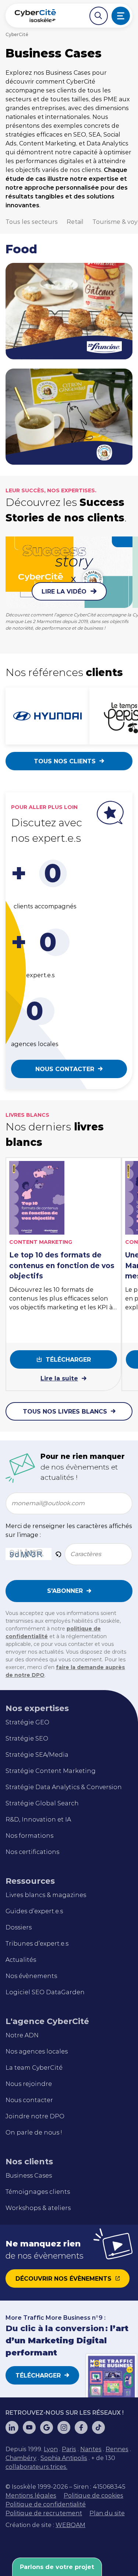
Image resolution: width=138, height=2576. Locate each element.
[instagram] (64, 2427)
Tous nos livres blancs (65, 1412)
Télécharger (68, 1360)
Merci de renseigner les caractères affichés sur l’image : (69, 1530)
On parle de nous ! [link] (34, 2132)
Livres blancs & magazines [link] (46, 1895)
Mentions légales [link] (31, 2496)
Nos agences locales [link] (37, 2051)
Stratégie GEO (27, 1722)
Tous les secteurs (32, 222)
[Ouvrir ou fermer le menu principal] (121, 16)
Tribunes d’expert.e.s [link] (37, 1944)
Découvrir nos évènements (63, 2279)
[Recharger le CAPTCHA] (58, 1554)
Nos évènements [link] (31, 1976)
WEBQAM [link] (70, 2525)
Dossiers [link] (19, 1927)
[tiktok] (98, 2427)
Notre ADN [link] (22, 2035)
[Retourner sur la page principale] (35, 16)
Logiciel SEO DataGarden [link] (45, 1992)
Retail (75, 222)
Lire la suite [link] (59, 1378)
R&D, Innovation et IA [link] (38, 1820)
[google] (47, 2427)
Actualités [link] (21, 1960)
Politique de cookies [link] (93, 2496)
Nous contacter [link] (29, 2100)
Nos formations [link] (29, 1836)
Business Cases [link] (29, 2176)
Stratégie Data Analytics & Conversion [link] (64, 1787)
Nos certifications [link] (32, 1852)
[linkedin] (12, 2427)
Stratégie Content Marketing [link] (51, 1771)
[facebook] (81, 2427)
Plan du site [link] (107, 2513)
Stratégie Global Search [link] (42, 1803)
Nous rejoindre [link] (29, 2084)
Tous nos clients (65, 761)
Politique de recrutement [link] (44, 2513)
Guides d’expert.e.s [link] (34, 1911)
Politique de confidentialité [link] (46, 2504)
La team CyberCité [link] (34, 2068)
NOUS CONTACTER (65, 1069)
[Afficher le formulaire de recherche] (99, 16)
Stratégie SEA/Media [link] (37, 1755)
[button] (58, 1554)
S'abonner (65, 1591)
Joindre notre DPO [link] (35, 2116)
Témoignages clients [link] (38, 2192)
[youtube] (29, 2427)
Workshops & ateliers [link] (38, 2208)
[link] (51, 2449)
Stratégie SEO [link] (27, 1739)
